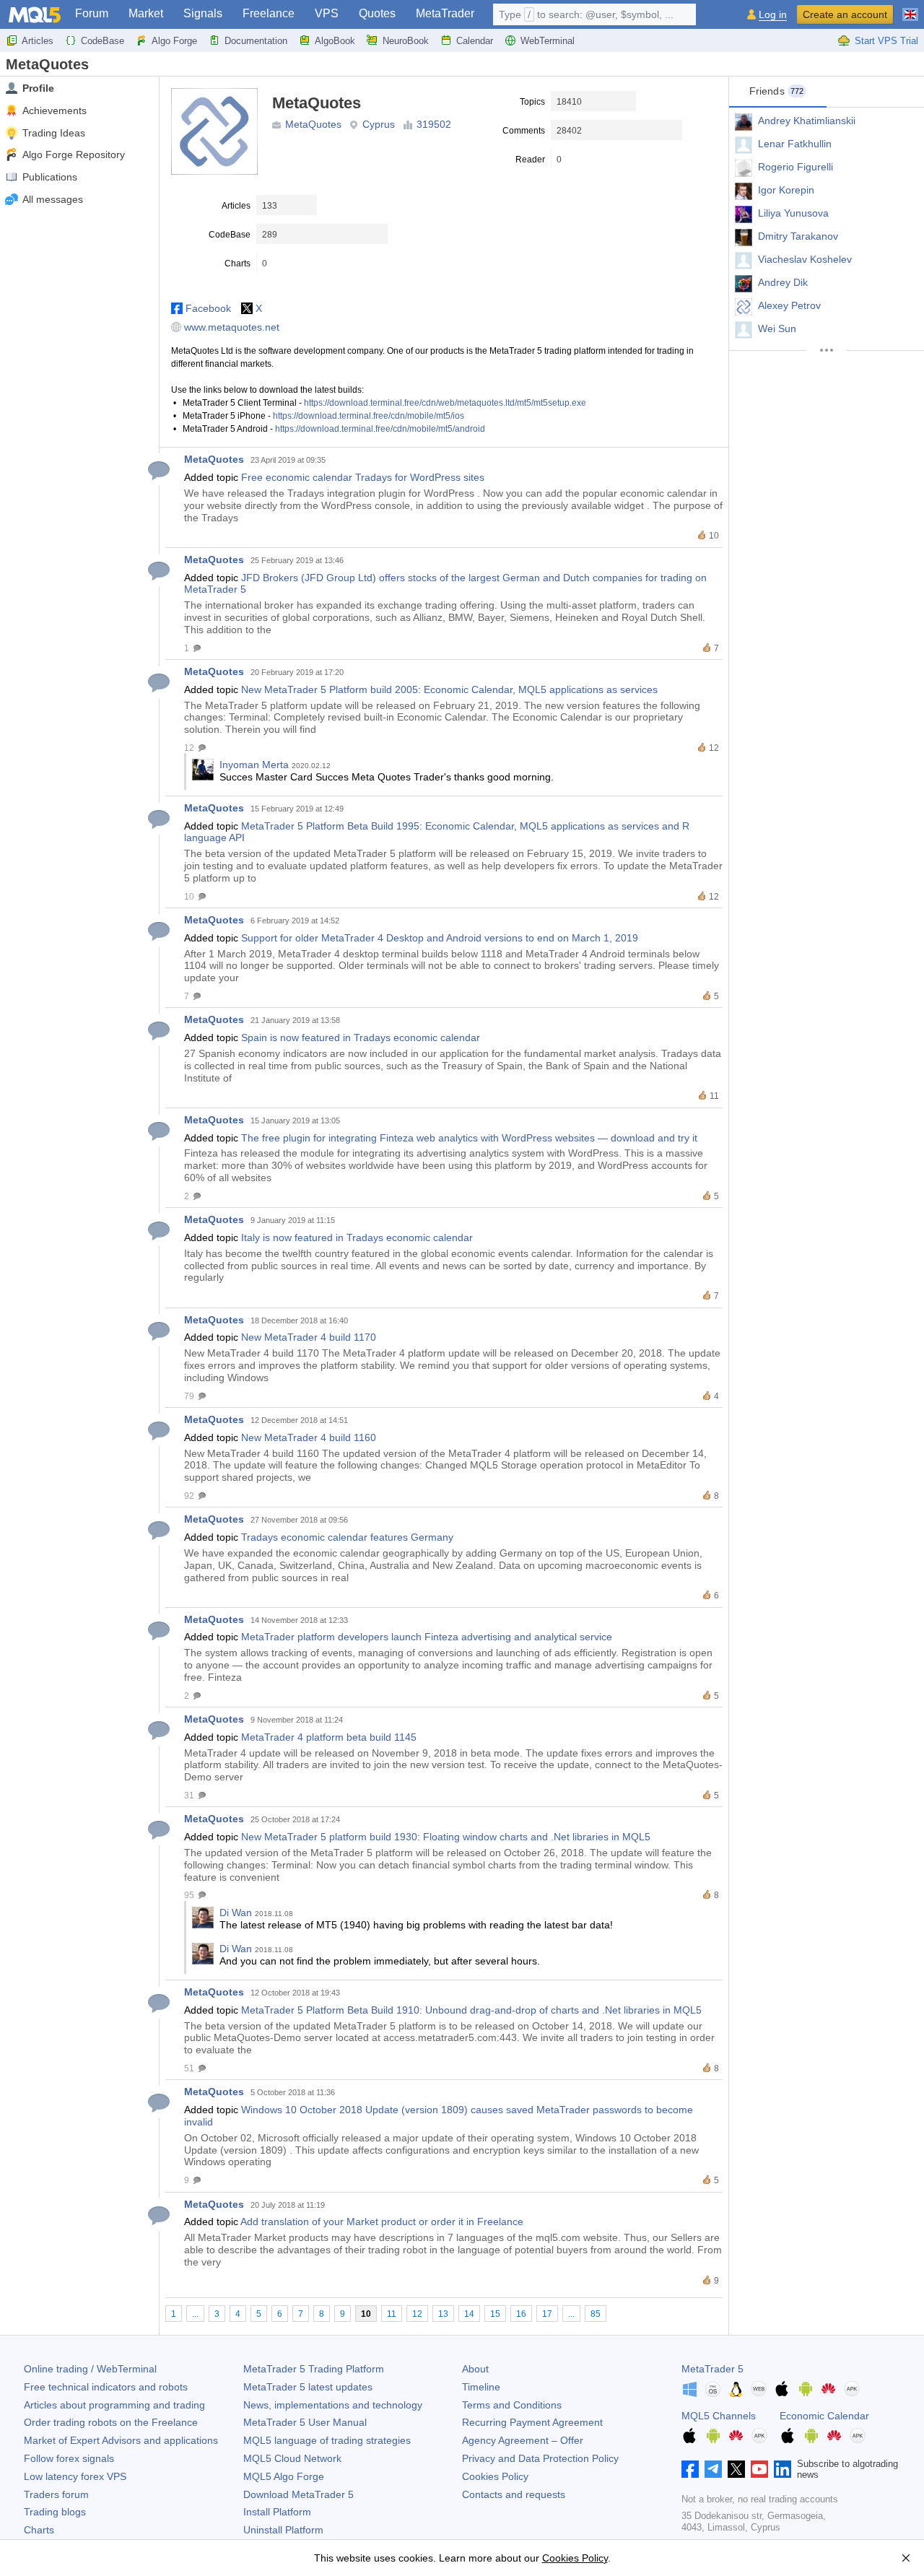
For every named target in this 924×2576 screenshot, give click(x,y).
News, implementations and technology (333, 2405)
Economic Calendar (824, 2416)
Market (146, 13)
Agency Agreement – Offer (523, 2440)
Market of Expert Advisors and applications (121, 2440)
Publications (50, 177)
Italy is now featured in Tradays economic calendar (357, 1237)
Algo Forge (174, 41)
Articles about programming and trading (114, 2405)
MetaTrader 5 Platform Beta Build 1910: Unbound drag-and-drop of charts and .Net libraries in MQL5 (471, 2010)
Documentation (256, 41)
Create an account (845, 14)
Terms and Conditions (512, 2405)
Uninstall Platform (283, 2530)
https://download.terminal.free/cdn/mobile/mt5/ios (369, 416)
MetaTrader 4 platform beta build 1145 (329, 1737)
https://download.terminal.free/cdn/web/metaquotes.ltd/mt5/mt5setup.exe (445, 403)
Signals (203, 13)
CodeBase (103, 41)
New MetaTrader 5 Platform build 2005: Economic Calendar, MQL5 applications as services (449, 689)
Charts (39, 2530)
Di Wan (236, 1913)
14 (469, 2314)
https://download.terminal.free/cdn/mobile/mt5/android (380, 429)
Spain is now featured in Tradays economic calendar (361, 1037)
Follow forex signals (69, 2458)
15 (495, 2314)
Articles (38, 41)
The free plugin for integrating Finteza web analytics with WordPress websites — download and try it (469, 1138)
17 (547, 2314)
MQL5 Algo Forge (284, 2476)
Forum (92, 13)
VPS (327, 13)
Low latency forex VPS (75, 2476)
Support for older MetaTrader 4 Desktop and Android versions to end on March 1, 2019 (440, 938)
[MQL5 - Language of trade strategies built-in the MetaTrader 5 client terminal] (35, 15)
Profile (38, 88)
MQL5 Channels (719, 2416)
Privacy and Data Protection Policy (540, 2458)
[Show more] (827, 350)
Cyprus (379, 124)
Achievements (55, 110)
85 (596, 2314)
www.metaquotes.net (232, 327)
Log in (773, 15)
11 (392, 2314)
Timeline (481, 2387)
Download (298, 2494)
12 (417, 2314)
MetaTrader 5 (712, 2369)
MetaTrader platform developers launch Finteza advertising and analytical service (427, 1637)
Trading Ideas (54, 133)
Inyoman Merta (254, 765)
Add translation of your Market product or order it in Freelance (382, 2222)
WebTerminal (548, 41)
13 (443, 2314)
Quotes (377, 13)
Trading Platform (314, 2369)
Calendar (475, 41)
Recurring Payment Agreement (532, 2422)
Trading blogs (55, 2512)
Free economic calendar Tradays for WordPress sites (363, 477)
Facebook (208, 308)
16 (521, 2314)
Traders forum (56, 2494)
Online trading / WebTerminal (90, 2369)
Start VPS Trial (886, 41)
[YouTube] (759, 2469)
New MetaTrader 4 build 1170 (309, 1337)
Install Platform (277, 2512)
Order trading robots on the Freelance (111, 2422)
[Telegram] (713, 2469)
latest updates (308, 2387)
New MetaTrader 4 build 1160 (309, 1437)
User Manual (305, 2422)
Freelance (269, 13)
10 (366, 2314)
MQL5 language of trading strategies (327, 2440)
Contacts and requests (514, 2494)
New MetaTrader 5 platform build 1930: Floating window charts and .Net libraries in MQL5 (446, 1837)
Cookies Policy (495, 2476)
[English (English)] (910, 9)
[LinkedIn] (783, 2469)
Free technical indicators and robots (106, 2387)
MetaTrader (445, 13)
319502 (434, 124)
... (195, 2314)
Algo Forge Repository (74, 155)
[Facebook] (690, 2469)
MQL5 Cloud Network (292, 2458)
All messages (53, 199)
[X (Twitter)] (736, 2469)
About (475, 2369)
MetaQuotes (313, 124)
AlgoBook (335, 41)
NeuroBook (406, 41)
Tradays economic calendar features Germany (347, 1537)
